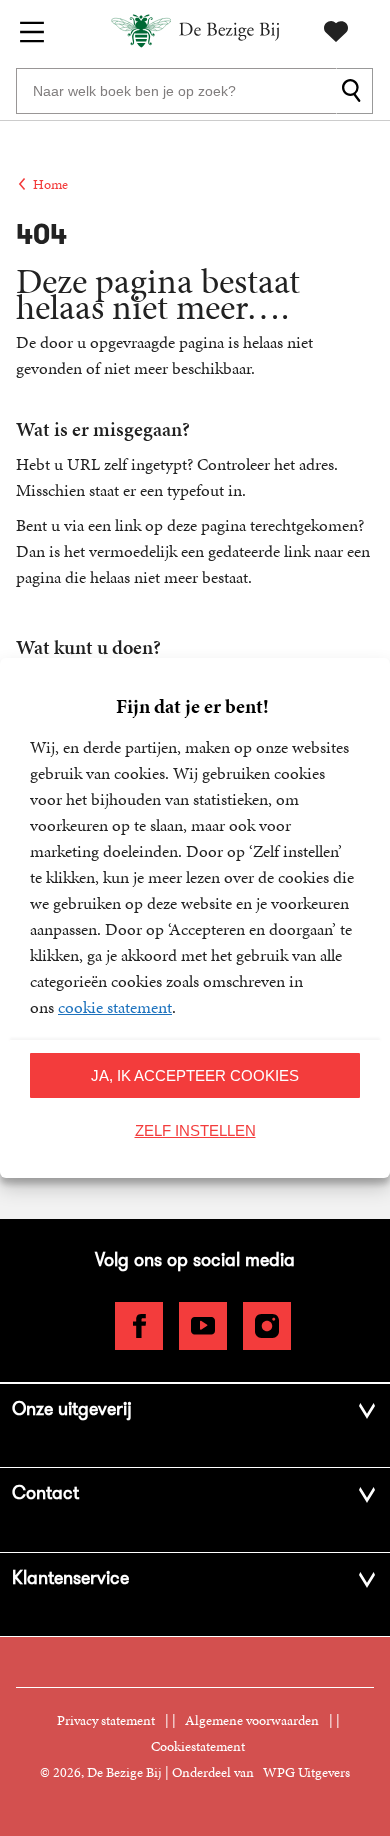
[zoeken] (354, 91)
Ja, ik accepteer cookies (195, 1075)
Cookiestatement (198, 1746)
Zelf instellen (195, 1130)
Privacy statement (106, 1720)
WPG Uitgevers (306, 1772)
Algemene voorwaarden (252, 1720)
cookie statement (115, 1007)
